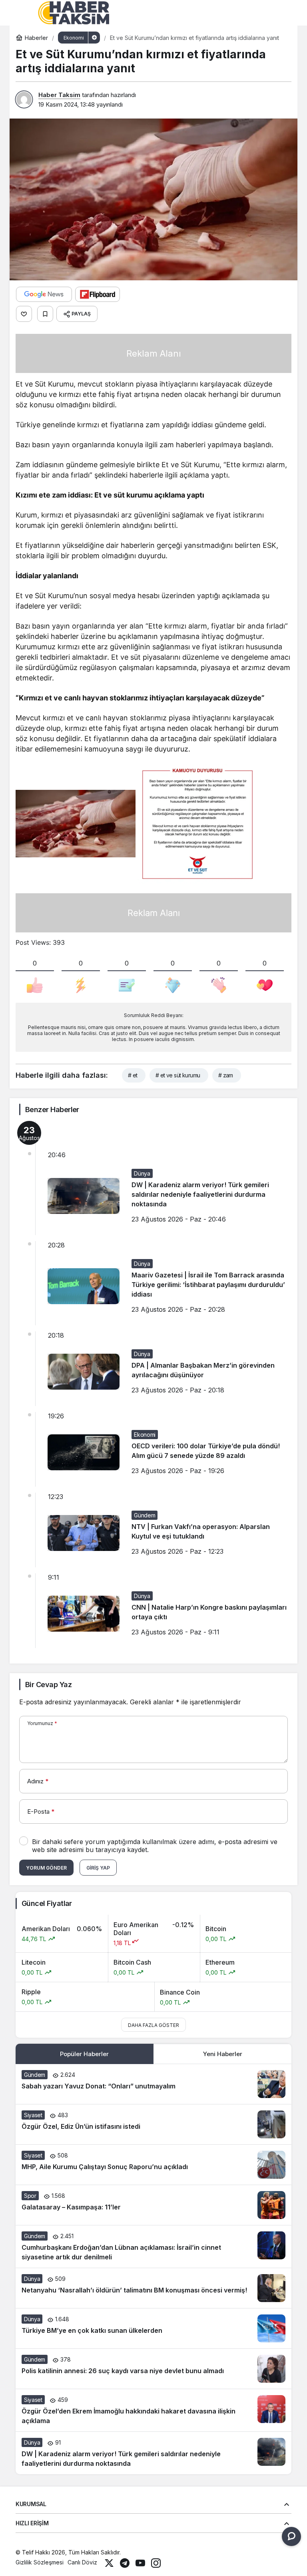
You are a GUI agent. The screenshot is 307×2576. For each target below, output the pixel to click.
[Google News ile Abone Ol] (44, 294)
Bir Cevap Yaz (48, 1685)
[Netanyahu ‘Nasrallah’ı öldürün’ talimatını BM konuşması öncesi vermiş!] (153, 2288)
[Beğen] (24, 314)
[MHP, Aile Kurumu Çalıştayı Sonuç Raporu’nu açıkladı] (153, 2165)
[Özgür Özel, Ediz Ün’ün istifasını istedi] (153, 2124)
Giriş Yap (98, 1868)
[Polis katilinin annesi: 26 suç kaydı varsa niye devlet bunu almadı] (153, 2369)
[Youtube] (140, 2562)
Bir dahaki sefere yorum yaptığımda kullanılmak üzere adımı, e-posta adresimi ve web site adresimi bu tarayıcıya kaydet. (155, 1846)
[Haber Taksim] (74, 12)
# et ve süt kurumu (178, 1075)
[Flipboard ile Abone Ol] (98, 294)
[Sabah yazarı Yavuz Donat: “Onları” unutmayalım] (153, 2084)
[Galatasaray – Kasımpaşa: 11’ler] (153, 2205)
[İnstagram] (156, 2562)
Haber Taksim (59, 95)
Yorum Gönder (46, 1868)
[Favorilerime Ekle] (45, 314)
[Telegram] (125, 2562)
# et (133, 1075)
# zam (226, 1075)
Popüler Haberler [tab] (84, 2054)
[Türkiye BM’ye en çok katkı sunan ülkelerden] (153, 2328)
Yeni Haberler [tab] (223, 2054)
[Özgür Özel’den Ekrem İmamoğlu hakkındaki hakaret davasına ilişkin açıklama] (153, 2410)
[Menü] (24, 13)
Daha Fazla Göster (153, 2025)
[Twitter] (109, 2562)
